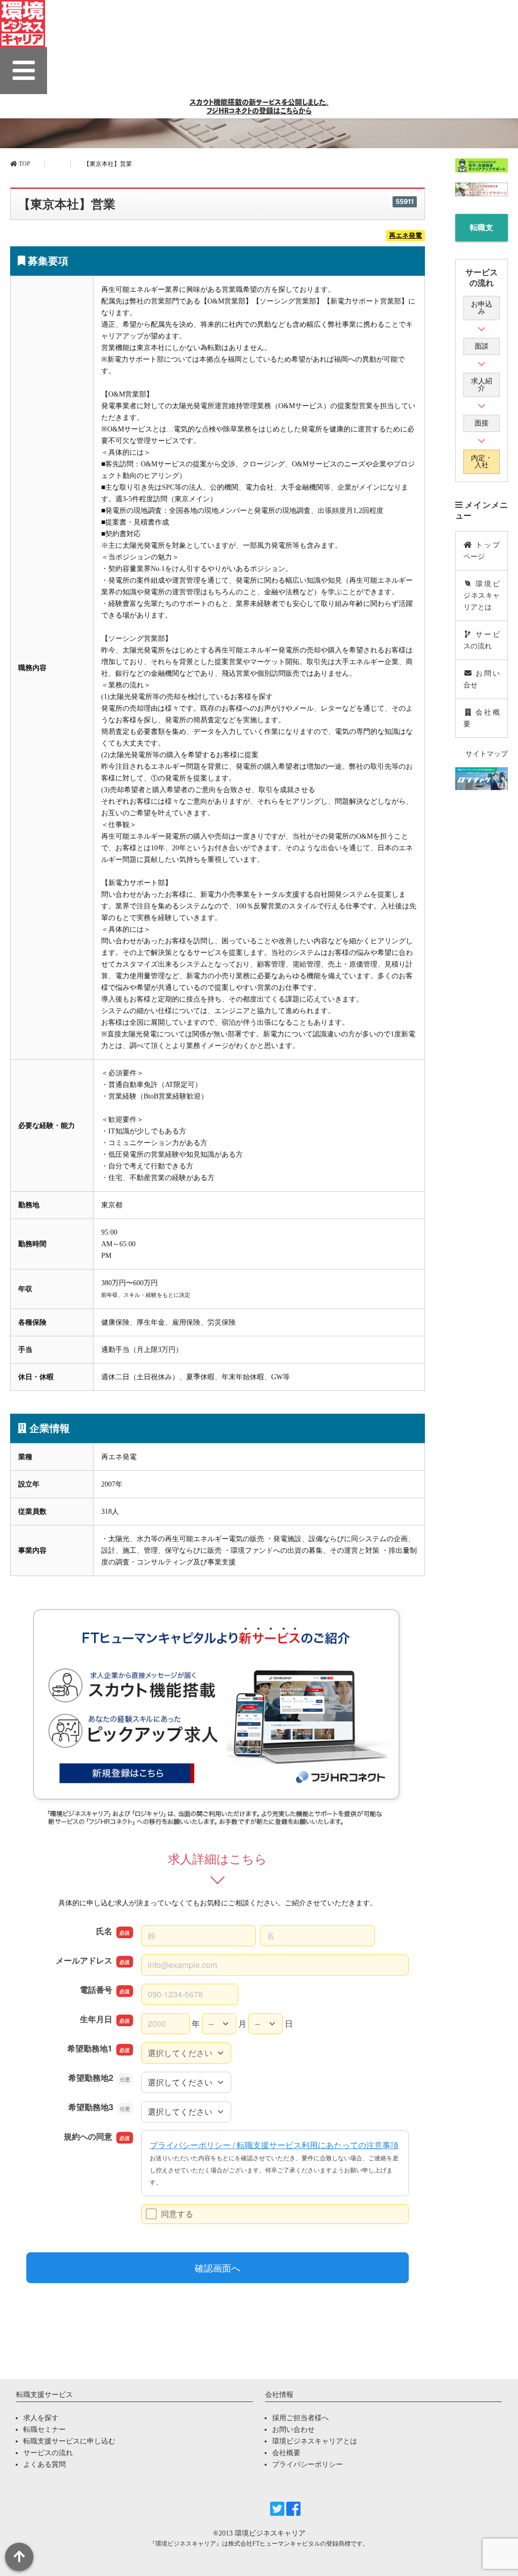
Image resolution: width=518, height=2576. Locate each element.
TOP (24, 164)
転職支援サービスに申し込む (482, 232)
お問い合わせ (293, 2430)
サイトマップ (487, 754)
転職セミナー (45, 2430)
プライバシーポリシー (308, 2464)
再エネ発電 (405, 236)
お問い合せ (482, 679)
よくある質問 (45, 2464)
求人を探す (41, 2418)
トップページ (482, 551)
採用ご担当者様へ (300, 2418)
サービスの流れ (482, 640)
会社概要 (482, 718)
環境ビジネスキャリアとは (482, 596)
